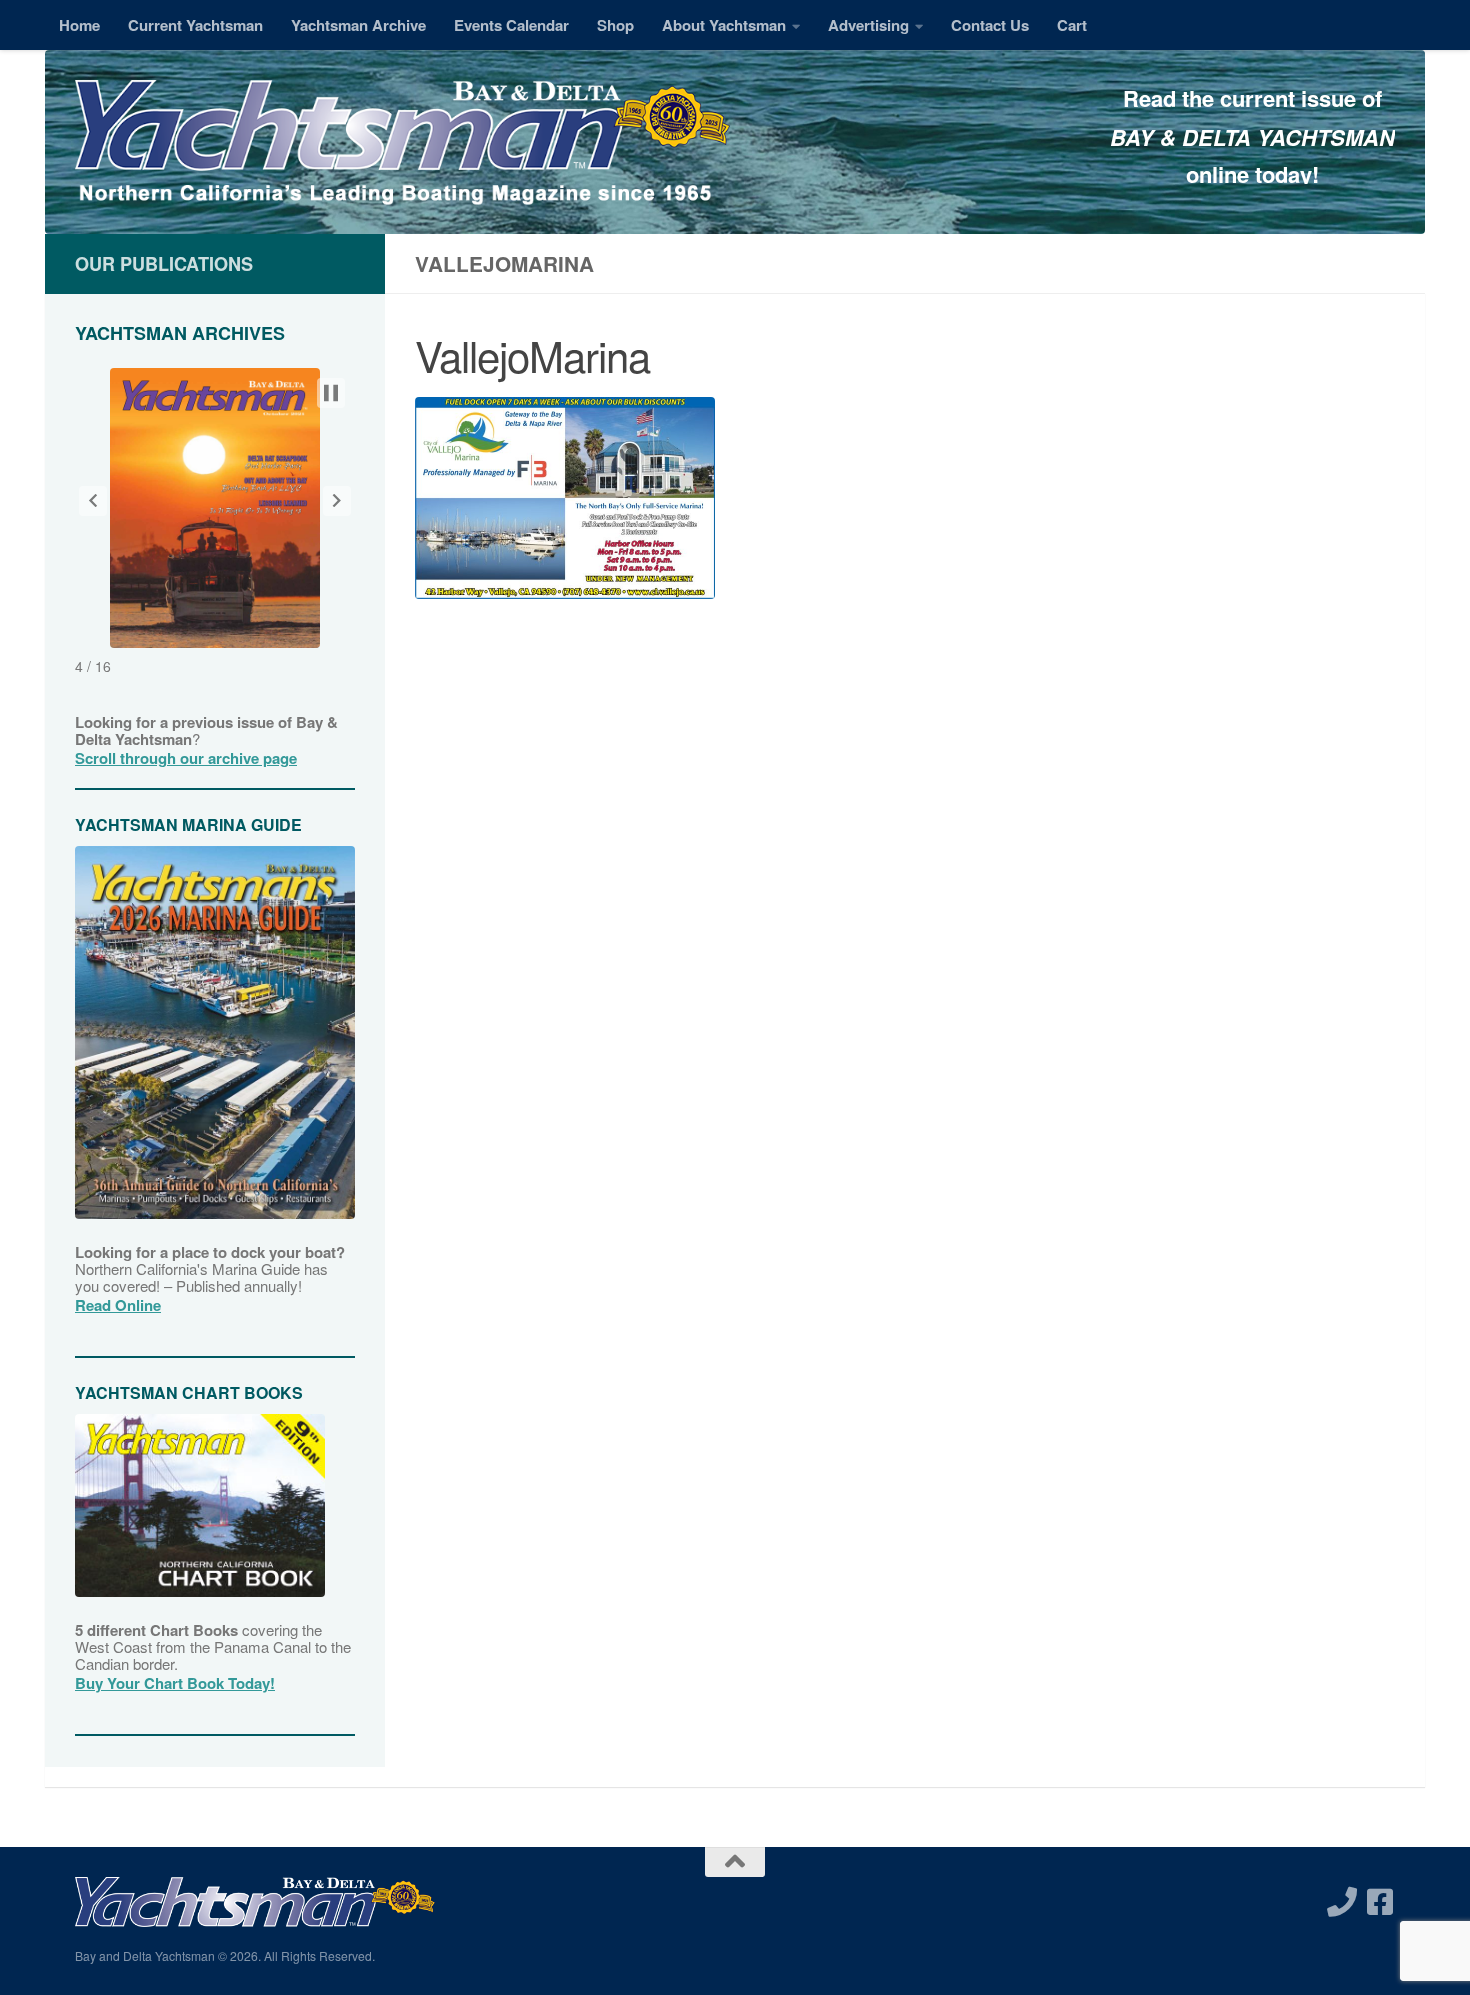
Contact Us (990, 25)
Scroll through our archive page (186, 758)
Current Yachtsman (195, 25)
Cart (1072, 25)
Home (79, 25)
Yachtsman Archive (358, 25)
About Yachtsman (724, 25)
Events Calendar (511, 25)
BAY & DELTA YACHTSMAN (1252, 137)
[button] (93, 501)
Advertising (868, 25)
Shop (615, 25)
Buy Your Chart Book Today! (175, 1683)
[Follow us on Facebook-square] (1380, 1902)
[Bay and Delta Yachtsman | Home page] (402, 145)
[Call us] (1342, 1902)
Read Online (118, 1305)
